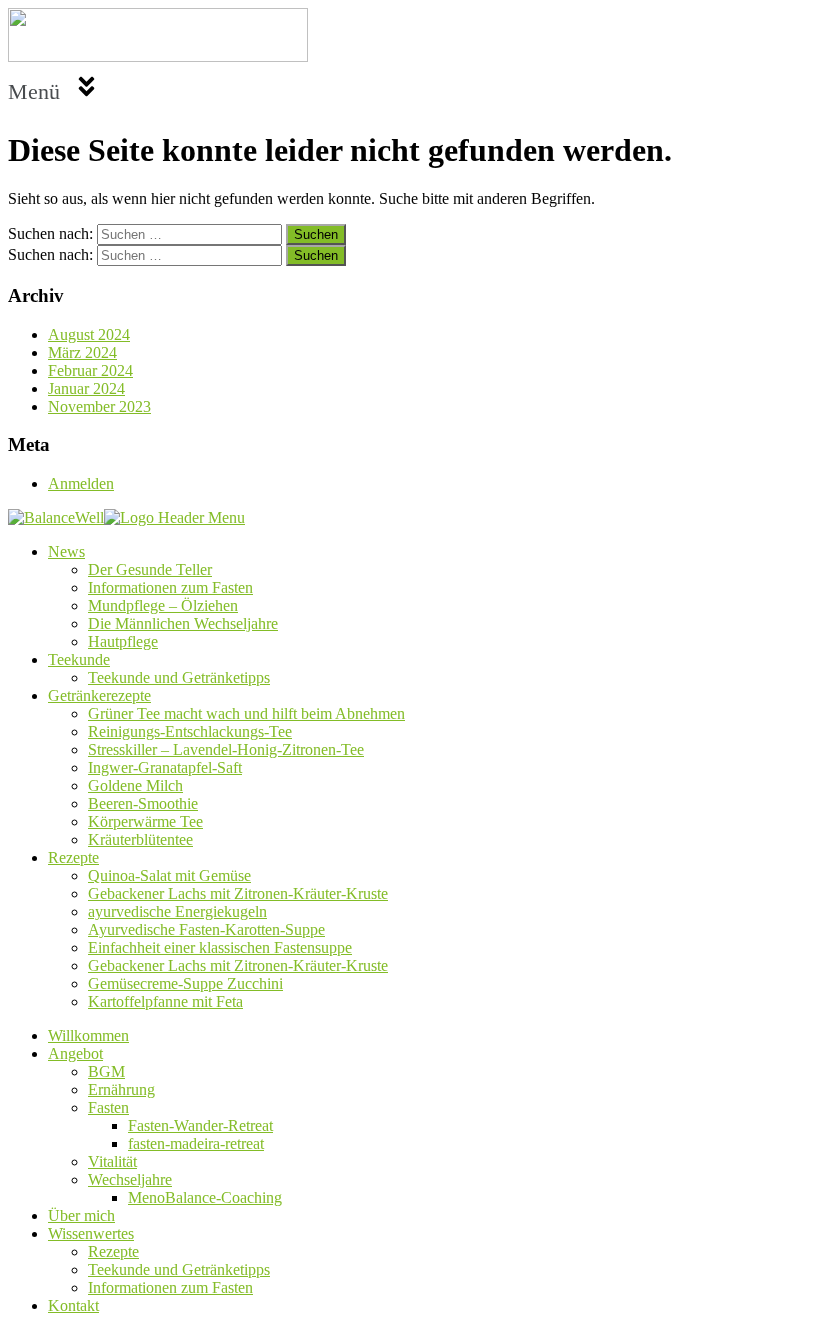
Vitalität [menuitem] (112, 1161)
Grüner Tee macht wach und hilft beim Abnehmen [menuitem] (246, 713)
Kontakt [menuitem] (73, 1305)
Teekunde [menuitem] (79, 659)
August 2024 (89, 334)
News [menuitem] (66, 551)
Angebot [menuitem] (75, 1053)
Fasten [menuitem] (108, 1107)
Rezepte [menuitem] (73, 857)
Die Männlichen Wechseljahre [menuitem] (183, 623)
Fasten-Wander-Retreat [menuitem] (200, 1125)
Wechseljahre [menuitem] (130, 1179)
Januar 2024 (86, 388)
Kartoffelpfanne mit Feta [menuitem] (165, 1001)
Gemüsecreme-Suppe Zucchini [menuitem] (185, 983)
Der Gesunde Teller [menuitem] (150, 569)
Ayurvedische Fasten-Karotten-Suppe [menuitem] (206, 929)
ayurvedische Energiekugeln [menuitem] (177, 911)
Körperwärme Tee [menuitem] (145, 821)
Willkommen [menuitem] (88, 1035)
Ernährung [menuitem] (121, 1089)
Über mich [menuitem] (81, 1215)
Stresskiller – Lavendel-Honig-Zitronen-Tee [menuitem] (226, 749)
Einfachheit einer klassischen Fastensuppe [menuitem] (220, 947)
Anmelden (81, 483)
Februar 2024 (90, 370)
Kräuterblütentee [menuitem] (140, 839)
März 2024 (82, 352)
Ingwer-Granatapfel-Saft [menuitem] (165, 767)
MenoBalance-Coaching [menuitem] (205, 1197)
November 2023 (99, 406)
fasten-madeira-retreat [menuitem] (196, 1143)
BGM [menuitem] (106, 1071)
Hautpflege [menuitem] (123, 641)
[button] (410, 88)
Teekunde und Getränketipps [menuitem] (179, 677)
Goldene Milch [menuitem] (135, 785)
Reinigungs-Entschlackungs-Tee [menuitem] (190, 731)
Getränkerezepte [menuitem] (99, 695)
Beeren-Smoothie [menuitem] (143, 803)
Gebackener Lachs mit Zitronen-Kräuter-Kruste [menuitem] (238, 893)
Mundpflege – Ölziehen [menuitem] (163, 605)
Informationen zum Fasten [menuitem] (170, 587)
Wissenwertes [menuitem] (91, 1233)
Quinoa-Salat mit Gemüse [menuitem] (169, 875)
